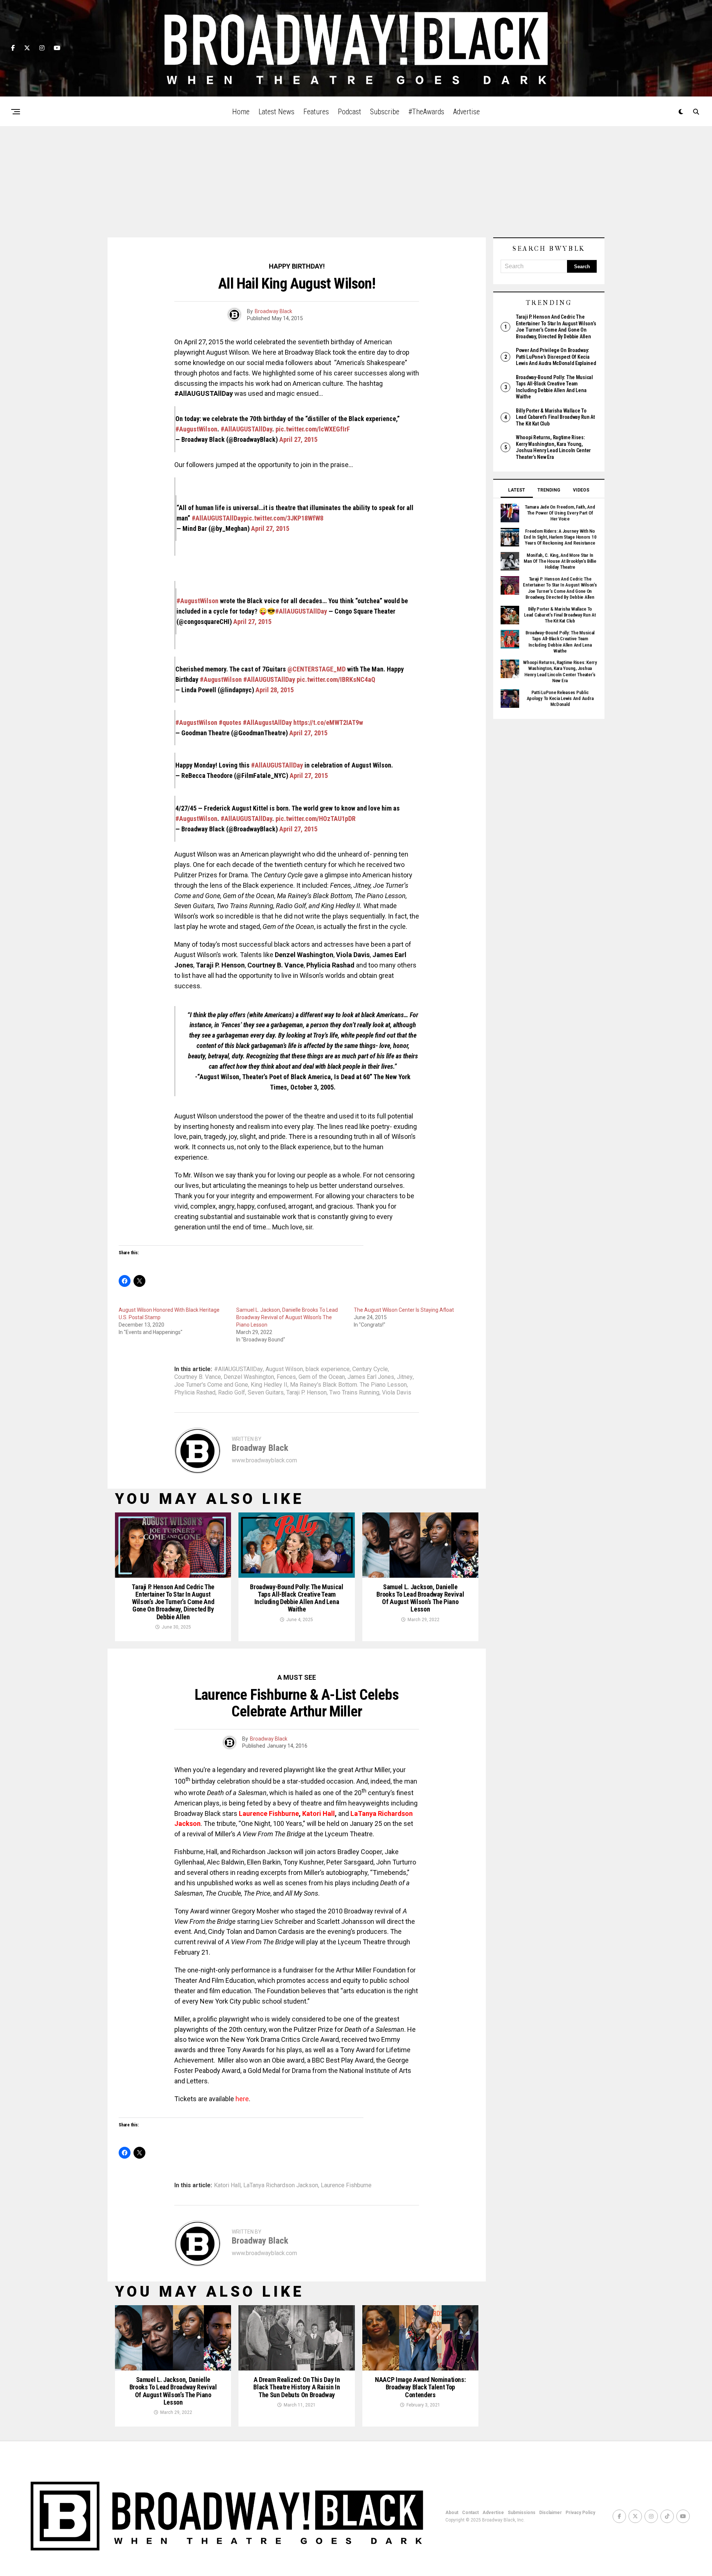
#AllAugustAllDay (267, 722)
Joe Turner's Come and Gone (211, 1385)
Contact (470, 2513)
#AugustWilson (196, 429)
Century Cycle (370, 1369)
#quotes (230, 722)
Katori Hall (227, 2185)
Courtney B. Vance (198, 1377)
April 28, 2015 (275, 690)
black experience (328, 1369)
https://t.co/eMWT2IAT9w (328, 722)
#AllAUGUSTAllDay (246, 429)
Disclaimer (551, 2513)
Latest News (276, 112)
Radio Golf (232, 1393)
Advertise (467, 112)
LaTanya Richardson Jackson (281, 2185)
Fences (286, 1377)
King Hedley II (269, 1385)
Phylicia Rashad (195, 1393)
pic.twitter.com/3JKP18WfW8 (284, 518)
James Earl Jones (371, 1377)
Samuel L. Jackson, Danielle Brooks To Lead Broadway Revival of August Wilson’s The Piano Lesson (287, 1317)
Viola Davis (397, 1393)
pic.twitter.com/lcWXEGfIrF (313, 429)
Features (316, 112)
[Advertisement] (356, 182)
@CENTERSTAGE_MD (317, 669)
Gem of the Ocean (322, 1377)
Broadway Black (273, 311)
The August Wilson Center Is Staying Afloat (404, 1310)
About (452, 2513)
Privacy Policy (580, 2513)
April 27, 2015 (298, 439)
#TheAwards (426, 112)
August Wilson (284, 1369)
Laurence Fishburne (346, 2185)
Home (241, 112)
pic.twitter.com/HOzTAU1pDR (316, 819)
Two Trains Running (354, 1393)
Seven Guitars (266, 1393)
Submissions (522, 2513)
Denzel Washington (249, 1377)
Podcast (350, 112)
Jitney (405, 1377)
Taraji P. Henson (306, 1393)
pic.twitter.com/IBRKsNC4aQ (336, 679)
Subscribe (385, 112)
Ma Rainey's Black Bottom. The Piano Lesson (348, 1385)
